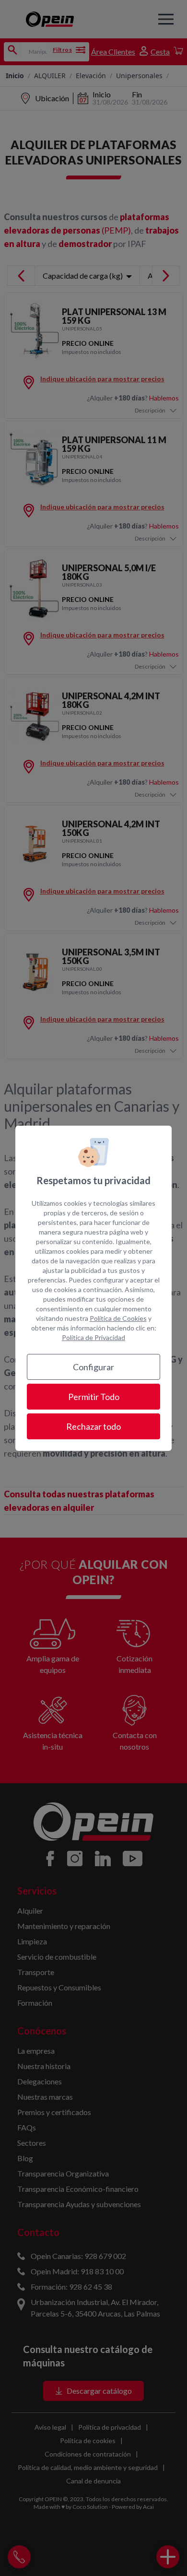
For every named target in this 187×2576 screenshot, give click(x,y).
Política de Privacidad (93, 1337)
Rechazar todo (93, 1426)
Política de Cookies (118, 1318)
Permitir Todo (94, 1397)
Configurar (93, 1367)
